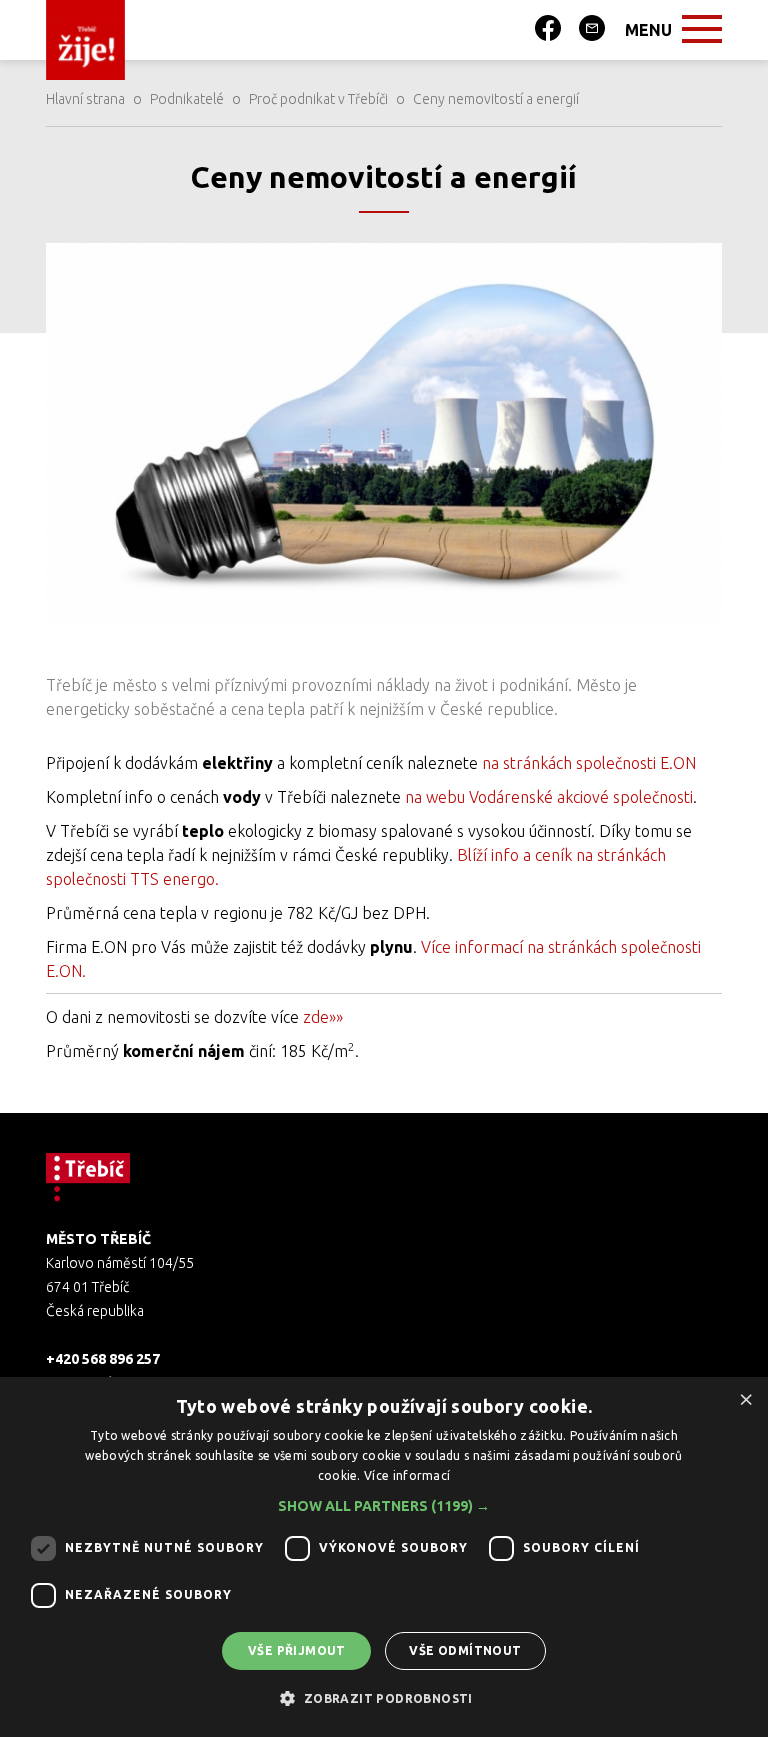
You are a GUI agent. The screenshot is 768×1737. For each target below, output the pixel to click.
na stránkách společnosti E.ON (589, 763)
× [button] (745, 1398)
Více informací (407, 1475)
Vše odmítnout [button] (465, 1650)
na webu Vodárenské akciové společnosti (549, 797)
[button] (384, 1506)
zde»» (323, 1017)
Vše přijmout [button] (297, 1650)
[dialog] (384, 1557)
